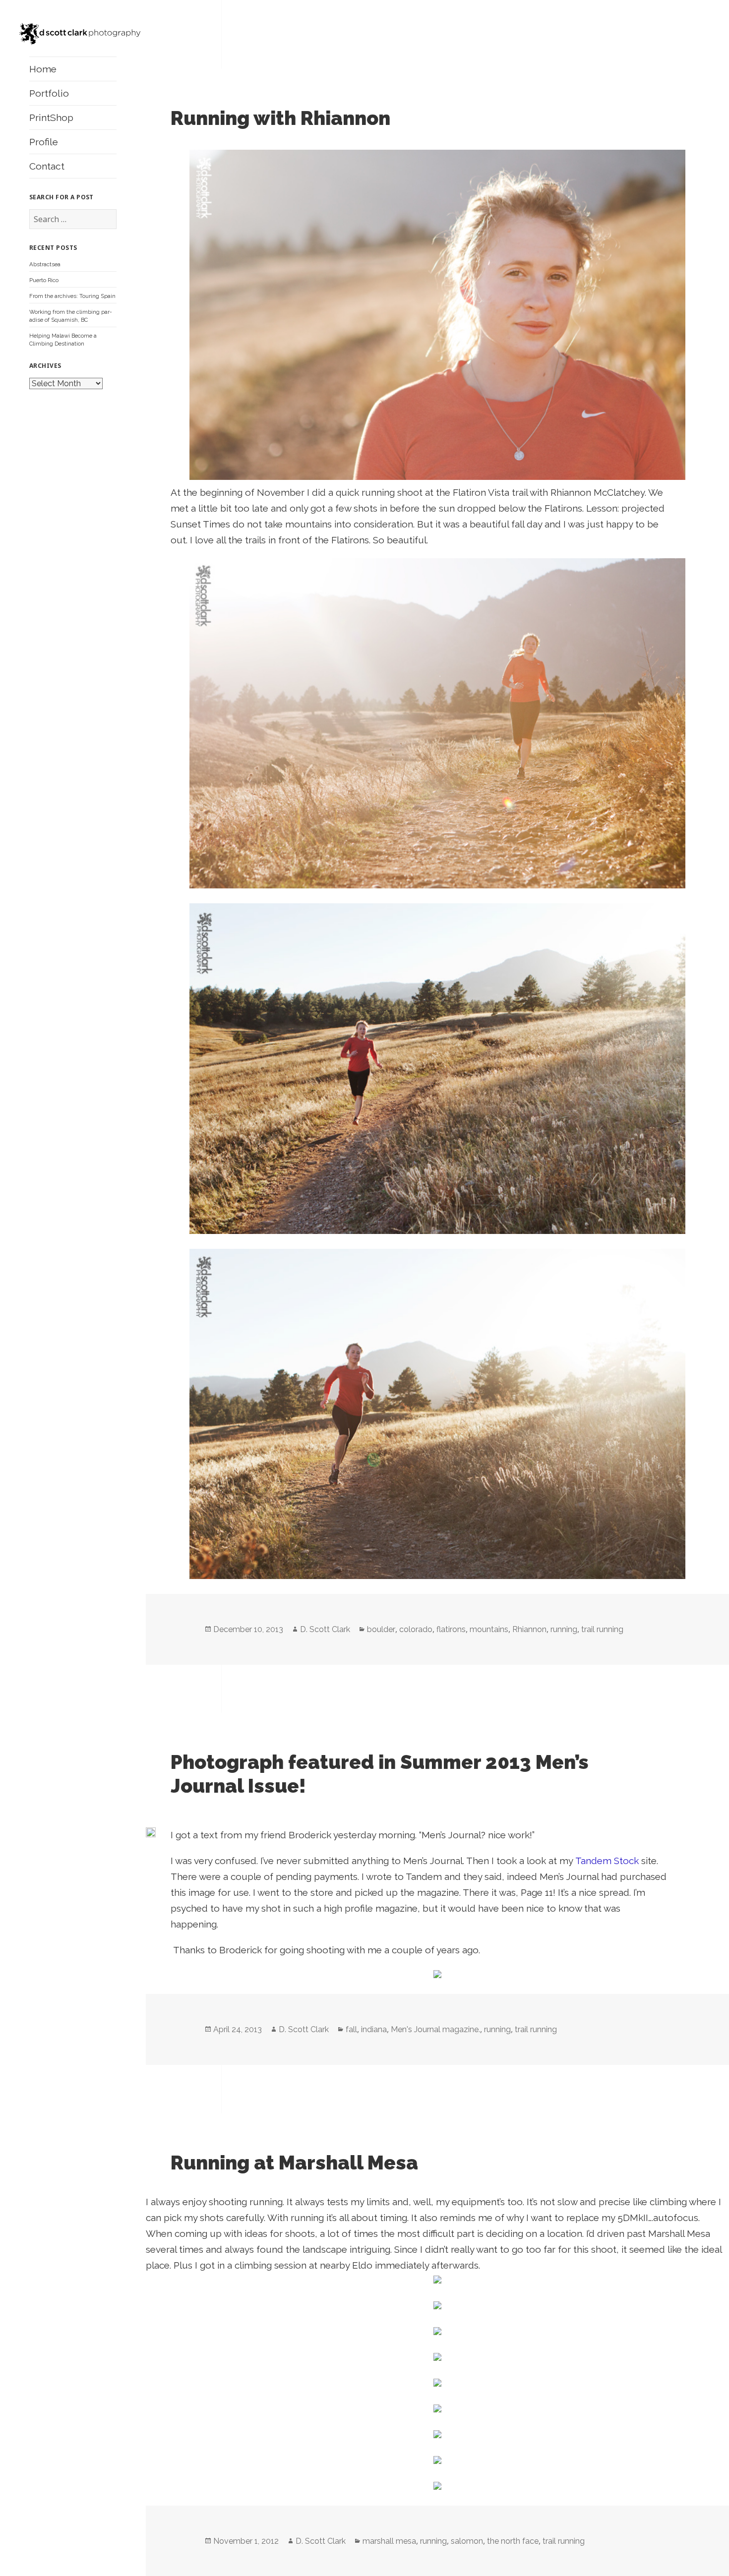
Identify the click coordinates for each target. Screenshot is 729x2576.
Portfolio (49, 93)
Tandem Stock (607, 1861)
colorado (416, 1629)
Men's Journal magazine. (435, 2029)
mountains (489, 1629)
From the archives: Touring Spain (72, 296)
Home (43, 69)
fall (351, 2029)
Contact (47, 166)
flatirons (451, 1629)
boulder (381, 1629)
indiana (374, 2029)
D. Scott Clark (325, 1629)
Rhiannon (529, 1629)
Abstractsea (45, 264)
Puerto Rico (44, 280)
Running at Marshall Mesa (294, 2163)
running (564, 1629)
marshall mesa (389, 2541)
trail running (602, 1629)
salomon (467, 2541)
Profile (44, 142)
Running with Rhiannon (280, 118)
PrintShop (51, 117)
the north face (513, 2541)
